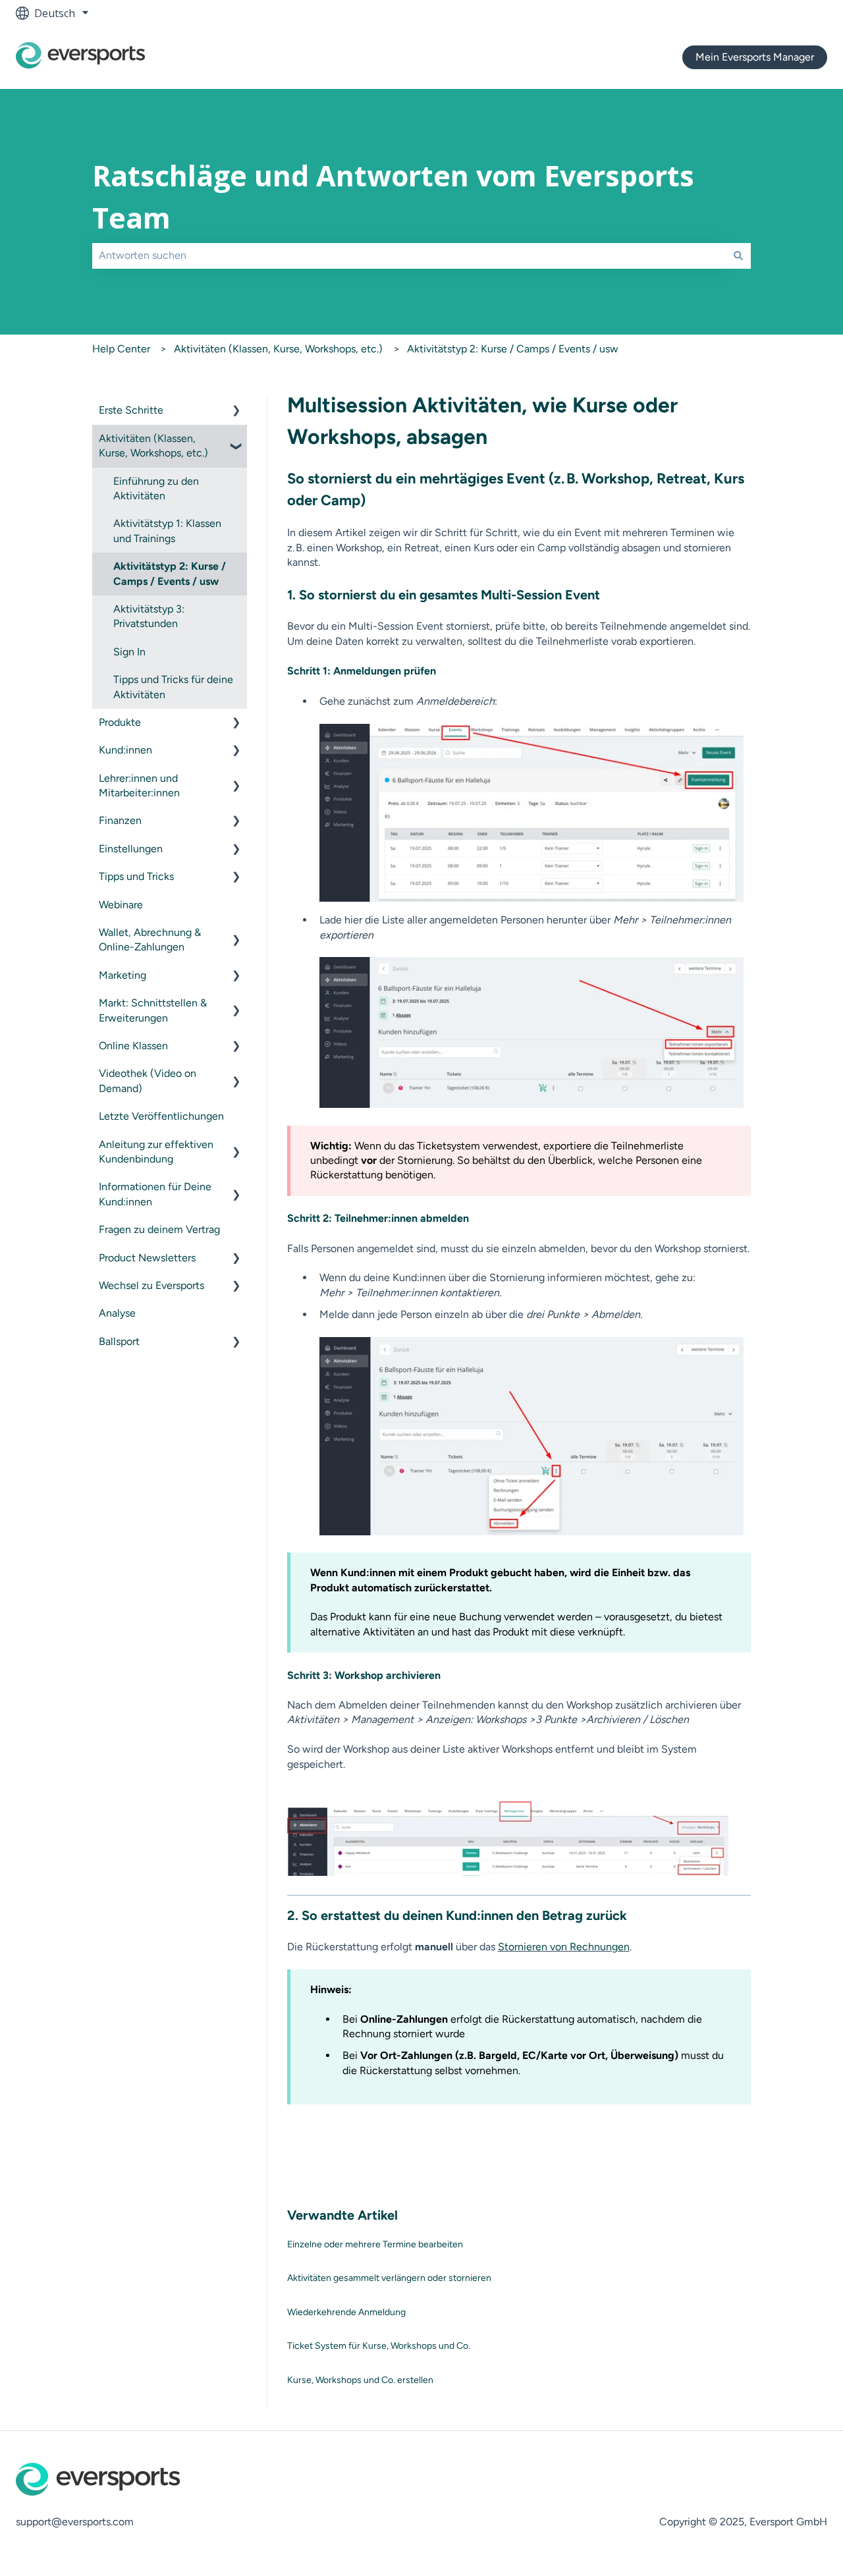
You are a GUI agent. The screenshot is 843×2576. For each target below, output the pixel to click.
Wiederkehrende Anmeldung (346, 2312)
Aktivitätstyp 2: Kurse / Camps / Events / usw (513, 349)
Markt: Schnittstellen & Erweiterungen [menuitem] (153, 1010)
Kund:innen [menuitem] (125, 750)
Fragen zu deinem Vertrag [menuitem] (159, 1229)
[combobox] (409, 256)
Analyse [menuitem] (117, 1313)
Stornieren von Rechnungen (564, 1947)
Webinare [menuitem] (121, 905)
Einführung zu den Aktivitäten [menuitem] (156, 488)
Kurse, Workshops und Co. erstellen (360, 2380)
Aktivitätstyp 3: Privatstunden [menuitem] (149, 616)
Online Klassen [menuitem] (133, 1046)
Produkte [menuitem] (120, 722)
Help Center (121, 349)
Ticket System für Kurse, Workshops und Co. (379, 2346)
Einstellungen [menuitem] (131, 849)
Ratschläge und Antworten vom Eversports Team (393, 197)
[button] (236, 411)
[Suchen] (738, 256)
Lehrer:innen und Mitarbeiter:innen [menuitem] (139, 785)
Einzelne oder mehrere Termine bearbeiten (375, 2244)
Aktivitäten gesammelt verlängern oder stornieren (389, 2278)
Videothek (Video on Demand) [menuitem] (148, 1081)
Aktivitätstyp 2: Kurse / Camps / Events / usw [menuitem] (170, 573)
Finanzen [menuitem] (120, 820)
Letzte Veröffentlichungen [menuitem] (161, 1116)
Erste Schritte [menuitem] (131, 410)
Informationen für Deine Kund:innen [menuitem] (155, 1194)
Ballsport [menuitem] (119, 1341)
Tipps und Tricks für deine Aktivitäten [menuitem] (173, 687)
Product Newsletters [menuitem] (147, 1258)
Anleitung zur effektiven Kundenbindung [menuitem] (156, 1152)
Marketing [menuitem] (122, 975)
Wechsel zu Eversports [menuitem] (151, 1285)
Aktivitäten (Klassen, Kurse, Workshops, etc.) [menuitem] (153, 446)
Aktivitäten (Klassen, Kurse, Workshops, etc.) (278, 349)
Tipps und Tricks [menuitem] (136, 876)
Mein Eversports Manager (755, 57)
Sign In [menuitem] (129, 652)
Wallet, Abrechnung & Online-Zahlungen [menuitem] (150, 940)
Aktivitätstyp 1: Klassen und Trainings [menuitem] (167, 531)
